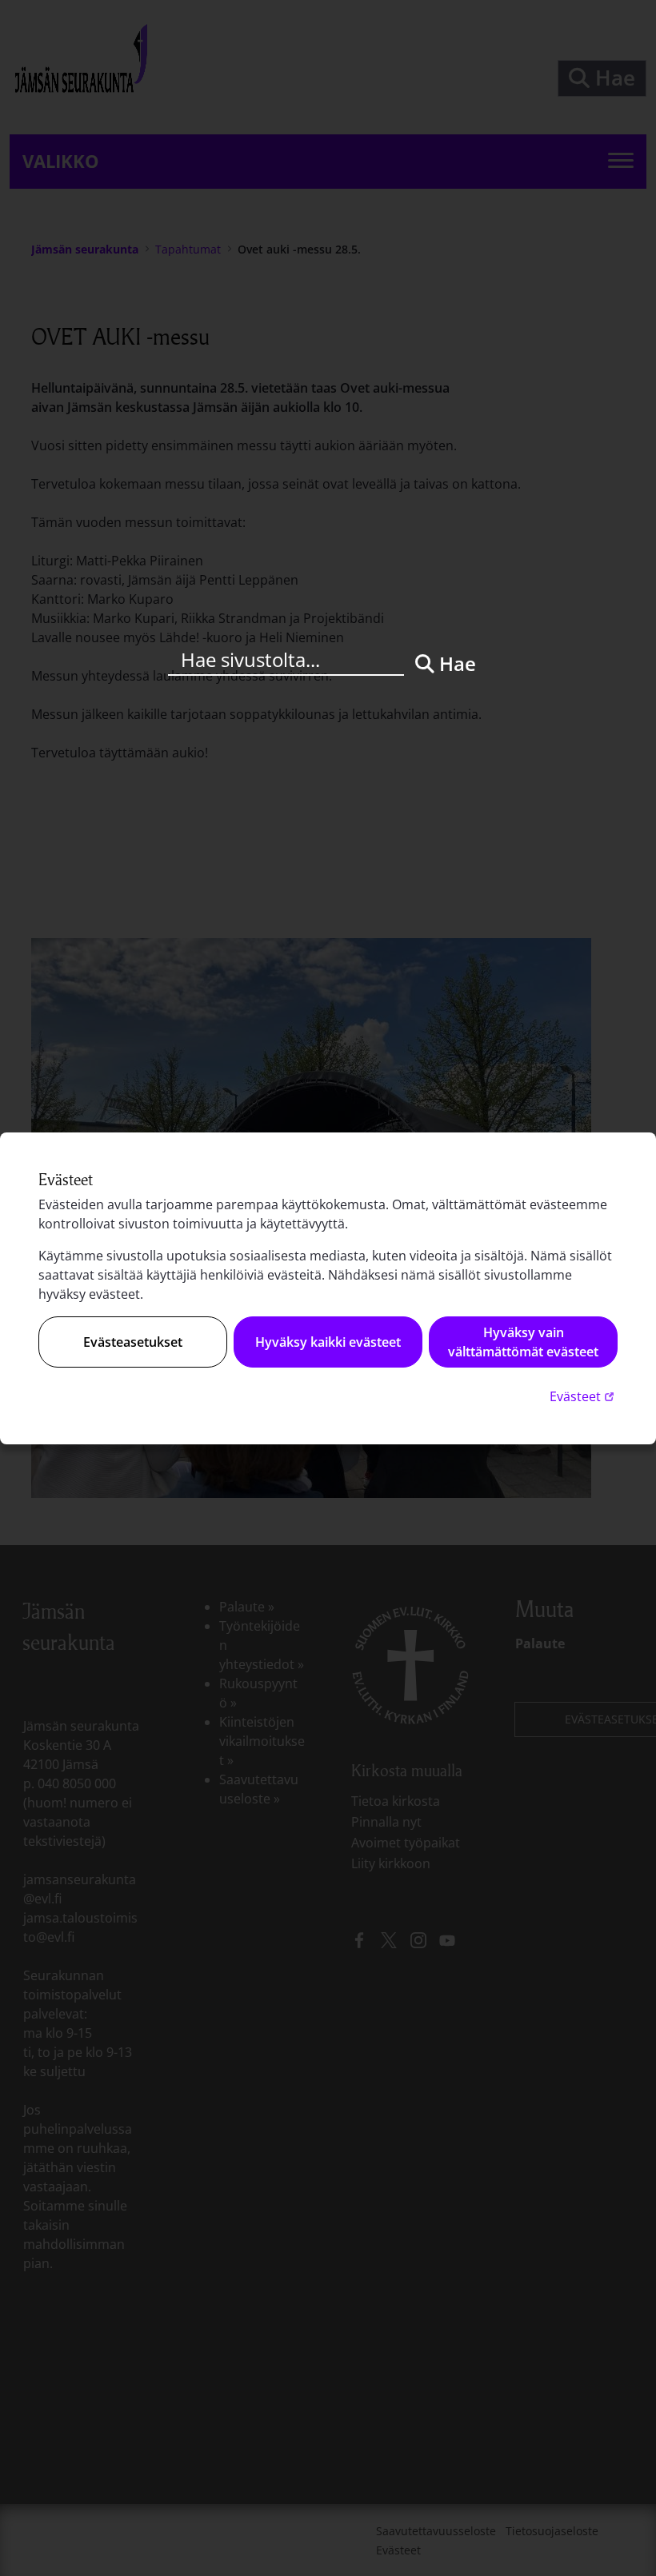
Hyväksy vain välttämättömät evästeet (523, 1342)
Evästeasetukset (133, 1342)
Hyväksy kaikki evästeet (328, 1342)
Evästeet (584, 1396)
